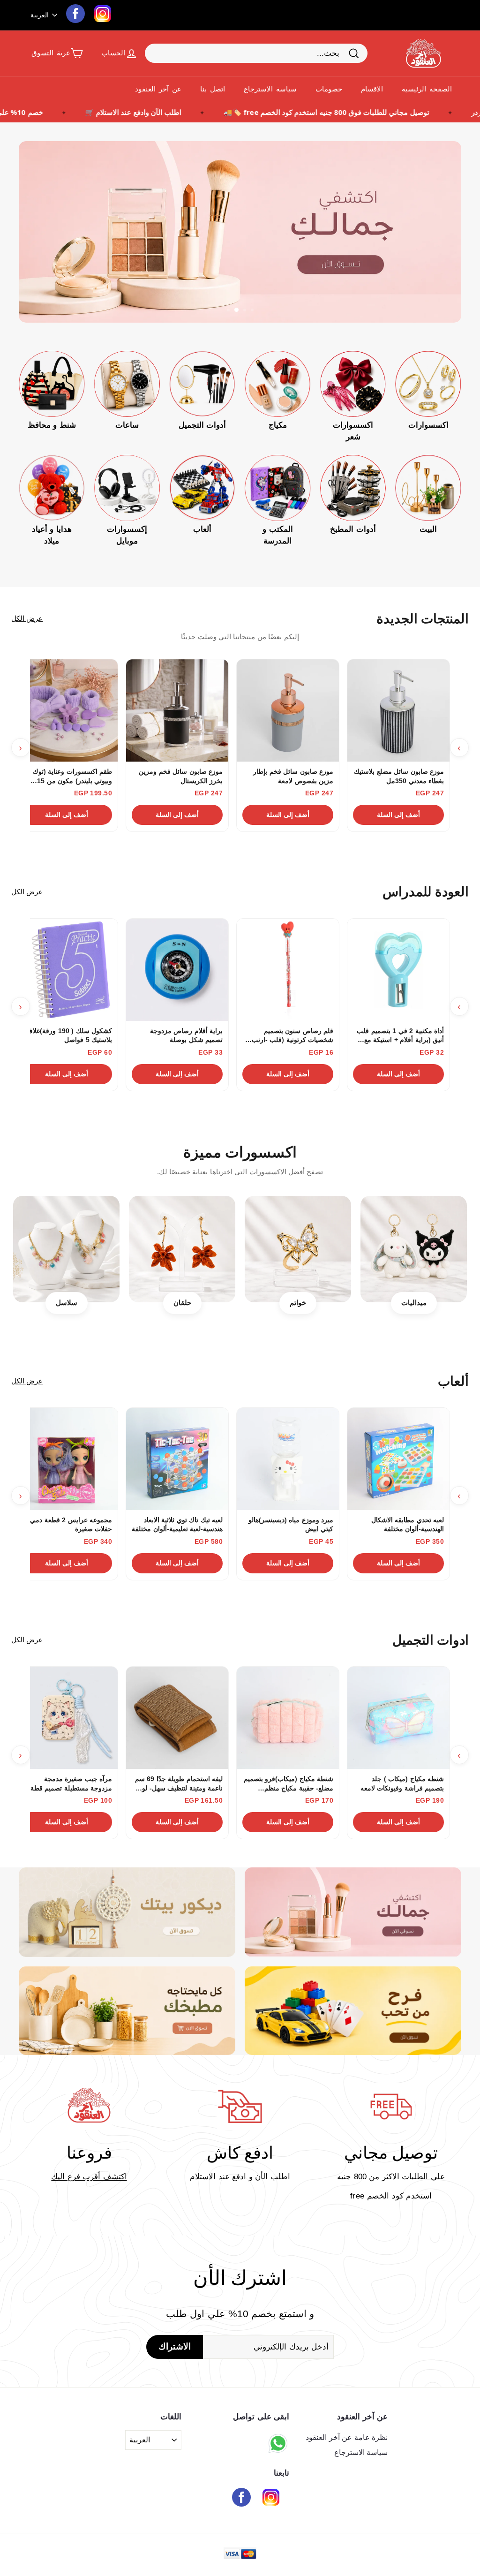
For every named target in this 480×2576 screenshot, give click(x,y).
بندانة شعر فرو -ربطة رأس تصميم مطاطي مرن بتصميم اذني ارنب (398, 777)
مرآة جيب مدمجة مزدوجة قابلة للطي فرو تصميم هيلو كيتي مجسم (400, 1784)
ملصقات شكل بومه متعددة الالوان (75, 1035)
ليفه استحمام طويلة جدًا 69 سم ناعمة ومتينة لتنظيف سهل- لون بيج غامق (289, 777)
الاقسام (372, 89)
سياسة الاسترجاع (270, 89)
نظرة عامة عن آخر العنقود (347, 2437)
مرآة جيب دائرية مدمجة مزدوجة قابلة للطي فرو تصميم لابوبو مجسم (178, 1784)
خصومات (329, 89)
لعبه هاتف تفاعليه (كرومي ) (406, 1520)
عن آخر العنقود (158, 89)
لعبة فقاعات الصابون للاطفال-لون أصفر (293, 1525)
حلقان (182, 1303)
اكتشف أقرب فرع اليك (89, 2177)
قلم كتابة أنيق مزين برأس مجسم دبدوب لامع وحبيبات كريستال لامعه (407, 1036)
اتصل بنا (213, 89)
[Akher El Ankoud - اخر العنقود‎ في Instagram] (271, 2499)
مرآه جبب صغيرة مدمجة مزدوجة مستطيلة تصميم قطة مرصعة (71, 1784)
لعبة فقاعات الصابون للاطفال (183, 1520)
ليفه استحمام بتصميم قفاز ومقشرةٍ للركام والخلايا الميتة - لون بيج (70, 777)
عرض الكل (27, 618)
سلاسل (67, 1303)
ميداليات (414, 1303)
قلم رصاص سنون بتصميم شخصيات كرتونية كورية (188, 1035)
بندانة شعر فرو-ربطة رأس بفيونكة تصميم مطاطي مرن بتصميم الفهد (184, 777)
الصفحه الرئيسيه (427, 89)
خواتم (298, 1303)
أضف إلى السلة (399, 815)
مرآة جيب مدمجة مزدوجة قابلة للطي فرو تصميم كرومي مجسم (289, 1783)
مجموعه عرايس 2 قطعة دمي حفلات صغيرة (71, 1525)
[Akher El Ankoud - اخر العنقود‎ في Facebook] (241, 2499)
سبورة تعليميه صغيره (304, 1031)
